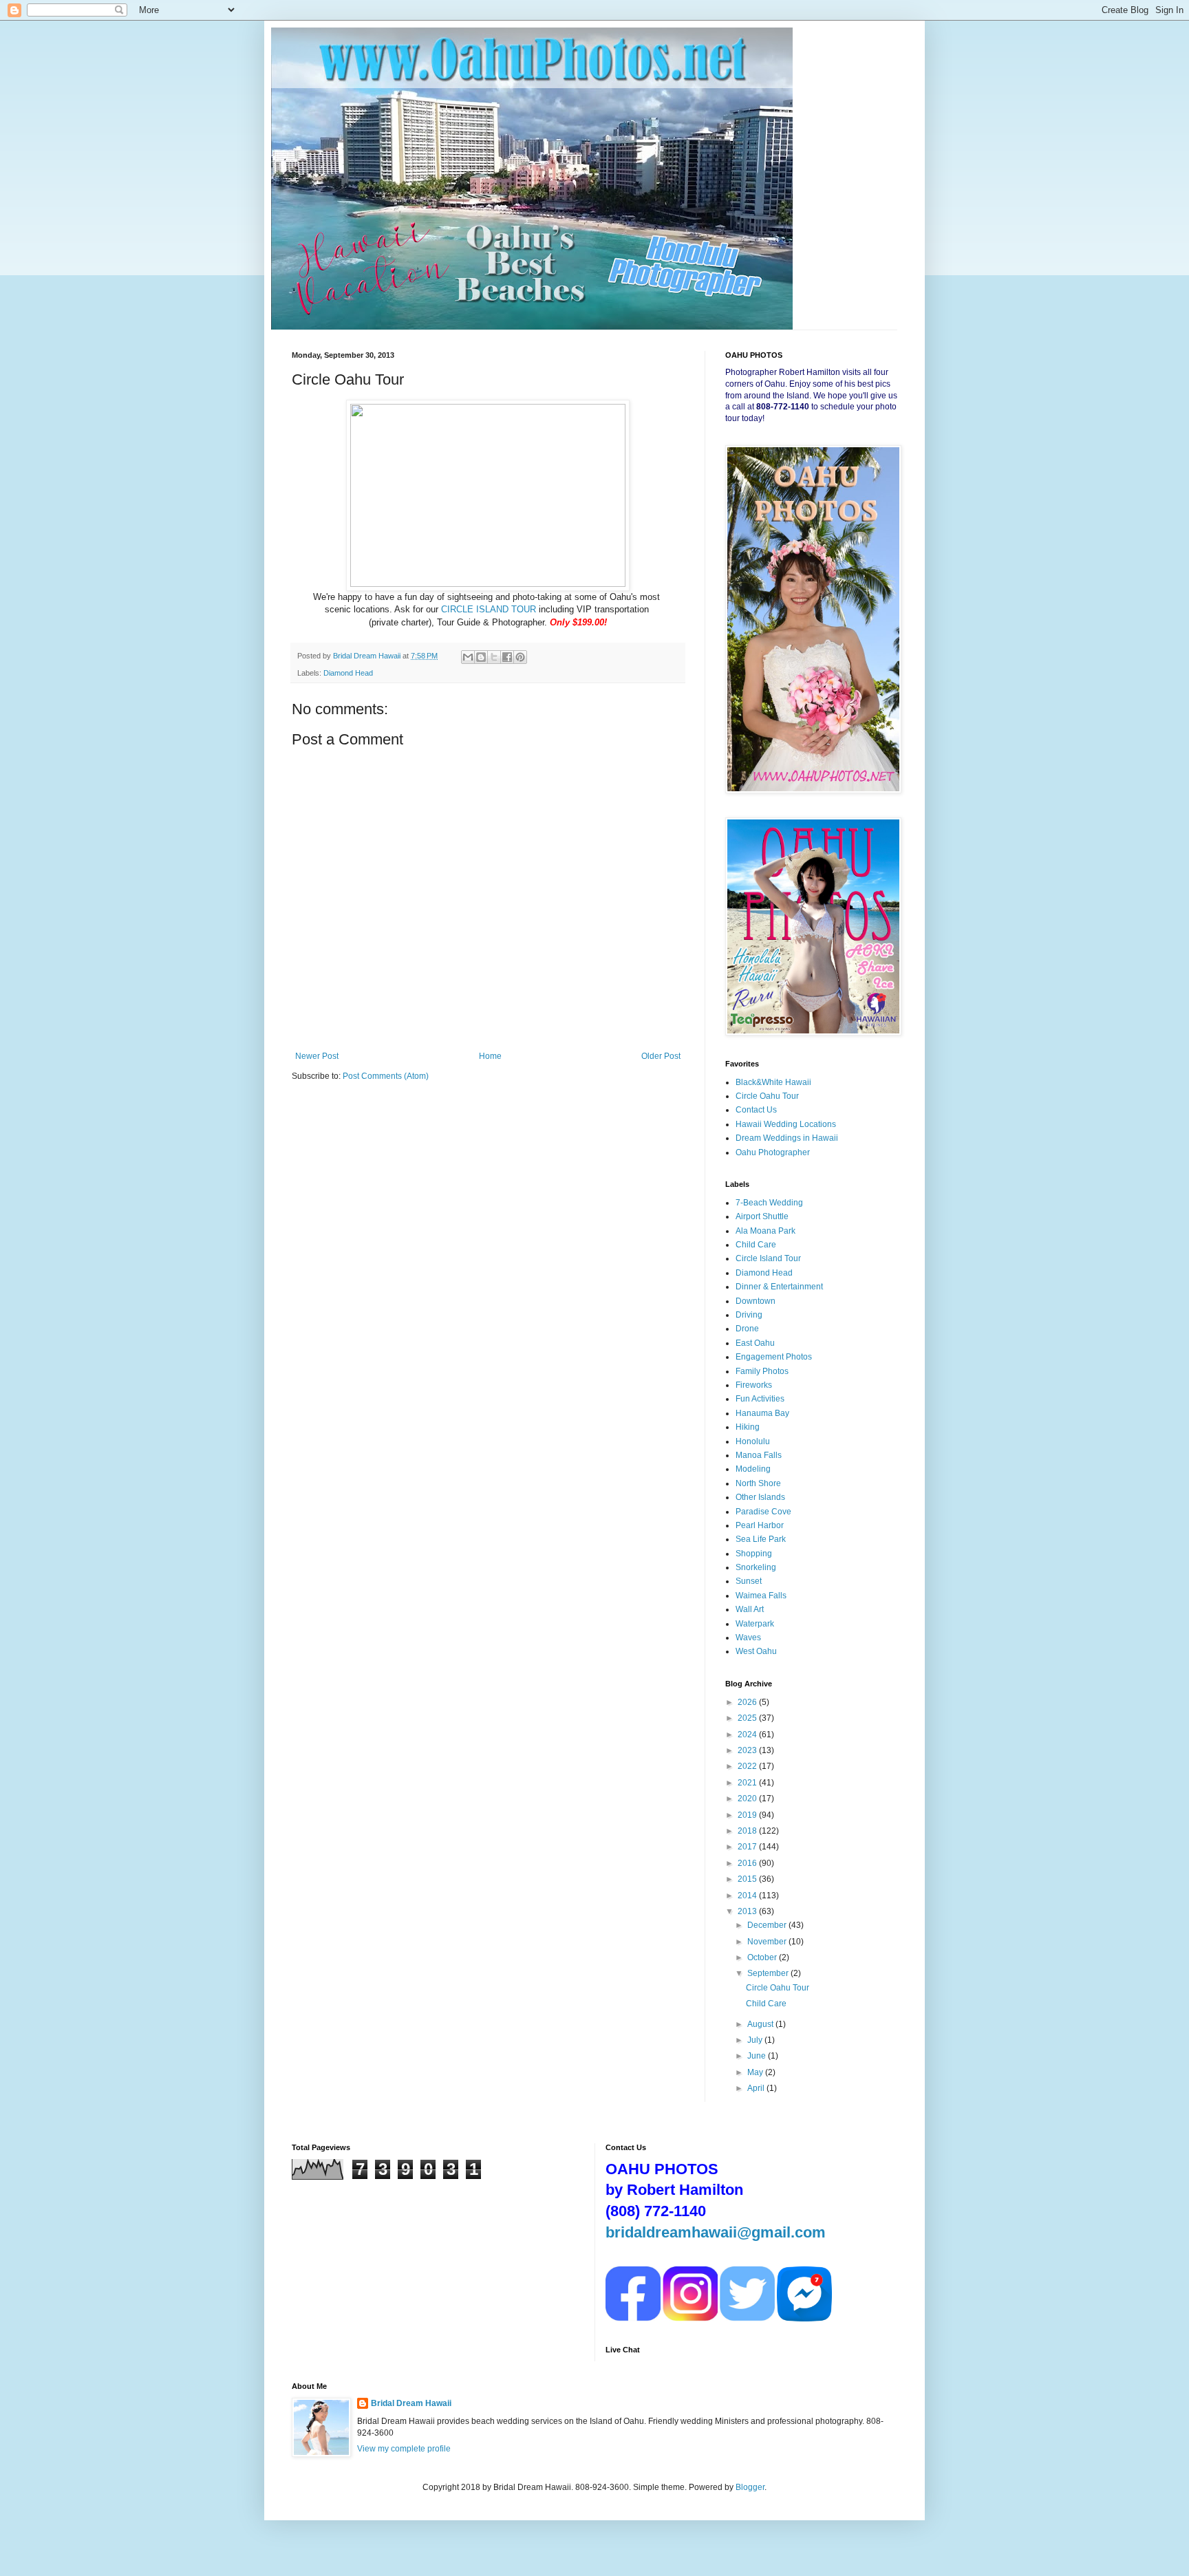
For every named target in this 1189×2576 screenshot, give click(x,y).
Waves (748, 1638)
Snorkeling (756, 1567)
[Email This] (468, 657)
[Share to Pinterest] (520, 657)
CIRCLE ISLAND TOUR (489, 609)
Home (490, 1056)
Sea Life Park (761, 1539)
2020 (748, 1799)
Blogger (750, 2487)
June (758, 2056)
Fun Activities (760, 1399)
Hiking (748, 1427)
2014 (748, 1896)
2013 (748, 1911)
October (763, 1957)
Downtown (756, 1301)
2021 (748, 1783)
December (768, 1925)
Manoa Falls (759, 1455)
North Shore (758, 1483)
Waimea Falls (761, 1596)
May (756, 2072)
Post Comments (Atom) (386, 1076)
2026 (748, 1702)
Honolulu (753, 1441)
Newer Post (317, 1056)
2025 (748, 1718)
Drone (747, 1329)
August (761, 2024)
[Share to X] (494, 657)
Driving (749, 1315)
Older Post (661, 1056)
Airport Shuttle (762, 1216)
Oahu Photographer (773, 1152)
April (757, 2088)
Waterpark (755, 1624)
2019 (748, 1815)
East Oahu (755, 1343)
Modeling (753, 1469)
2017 (748, 1847)
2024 (748, 1735)
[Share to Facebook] (507, 657)
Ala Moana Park (765, 1231)
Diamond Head (348, 673)
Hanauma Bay (762, 1413)
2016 (748, 1863)
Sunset (749, 1581)
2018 (748, 1831)
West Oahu (756, 1651)
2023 (748, 1750)
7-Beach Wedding (769, 1203)
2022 (748, 1766)
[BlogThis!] (481, 657)
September (769, 1973)
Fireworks (754, 1385)
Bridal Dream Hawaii (411, 2403)
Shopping (754, 1554)
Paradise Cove (763, 1512)
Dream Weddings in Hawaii (787, 1138)
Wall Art (750, 1609)
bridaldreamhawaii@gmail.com (716, 2232)
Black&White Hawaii (773, 1082)
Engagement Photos (774, 1357)
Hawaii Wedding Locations (786, 1124)
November (768, 1942)
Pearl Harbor (760, 1525)
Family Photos (762, 1371)
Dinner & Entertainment (779, 1287)
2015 (748, 1879)
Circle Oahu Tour (767, 1096)
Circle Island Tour (768, 1258)
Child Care (756, 1245)
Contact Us (756, 1110)
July (756, 2040)
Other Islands (760, 1497)
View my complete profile (404, 2449)
